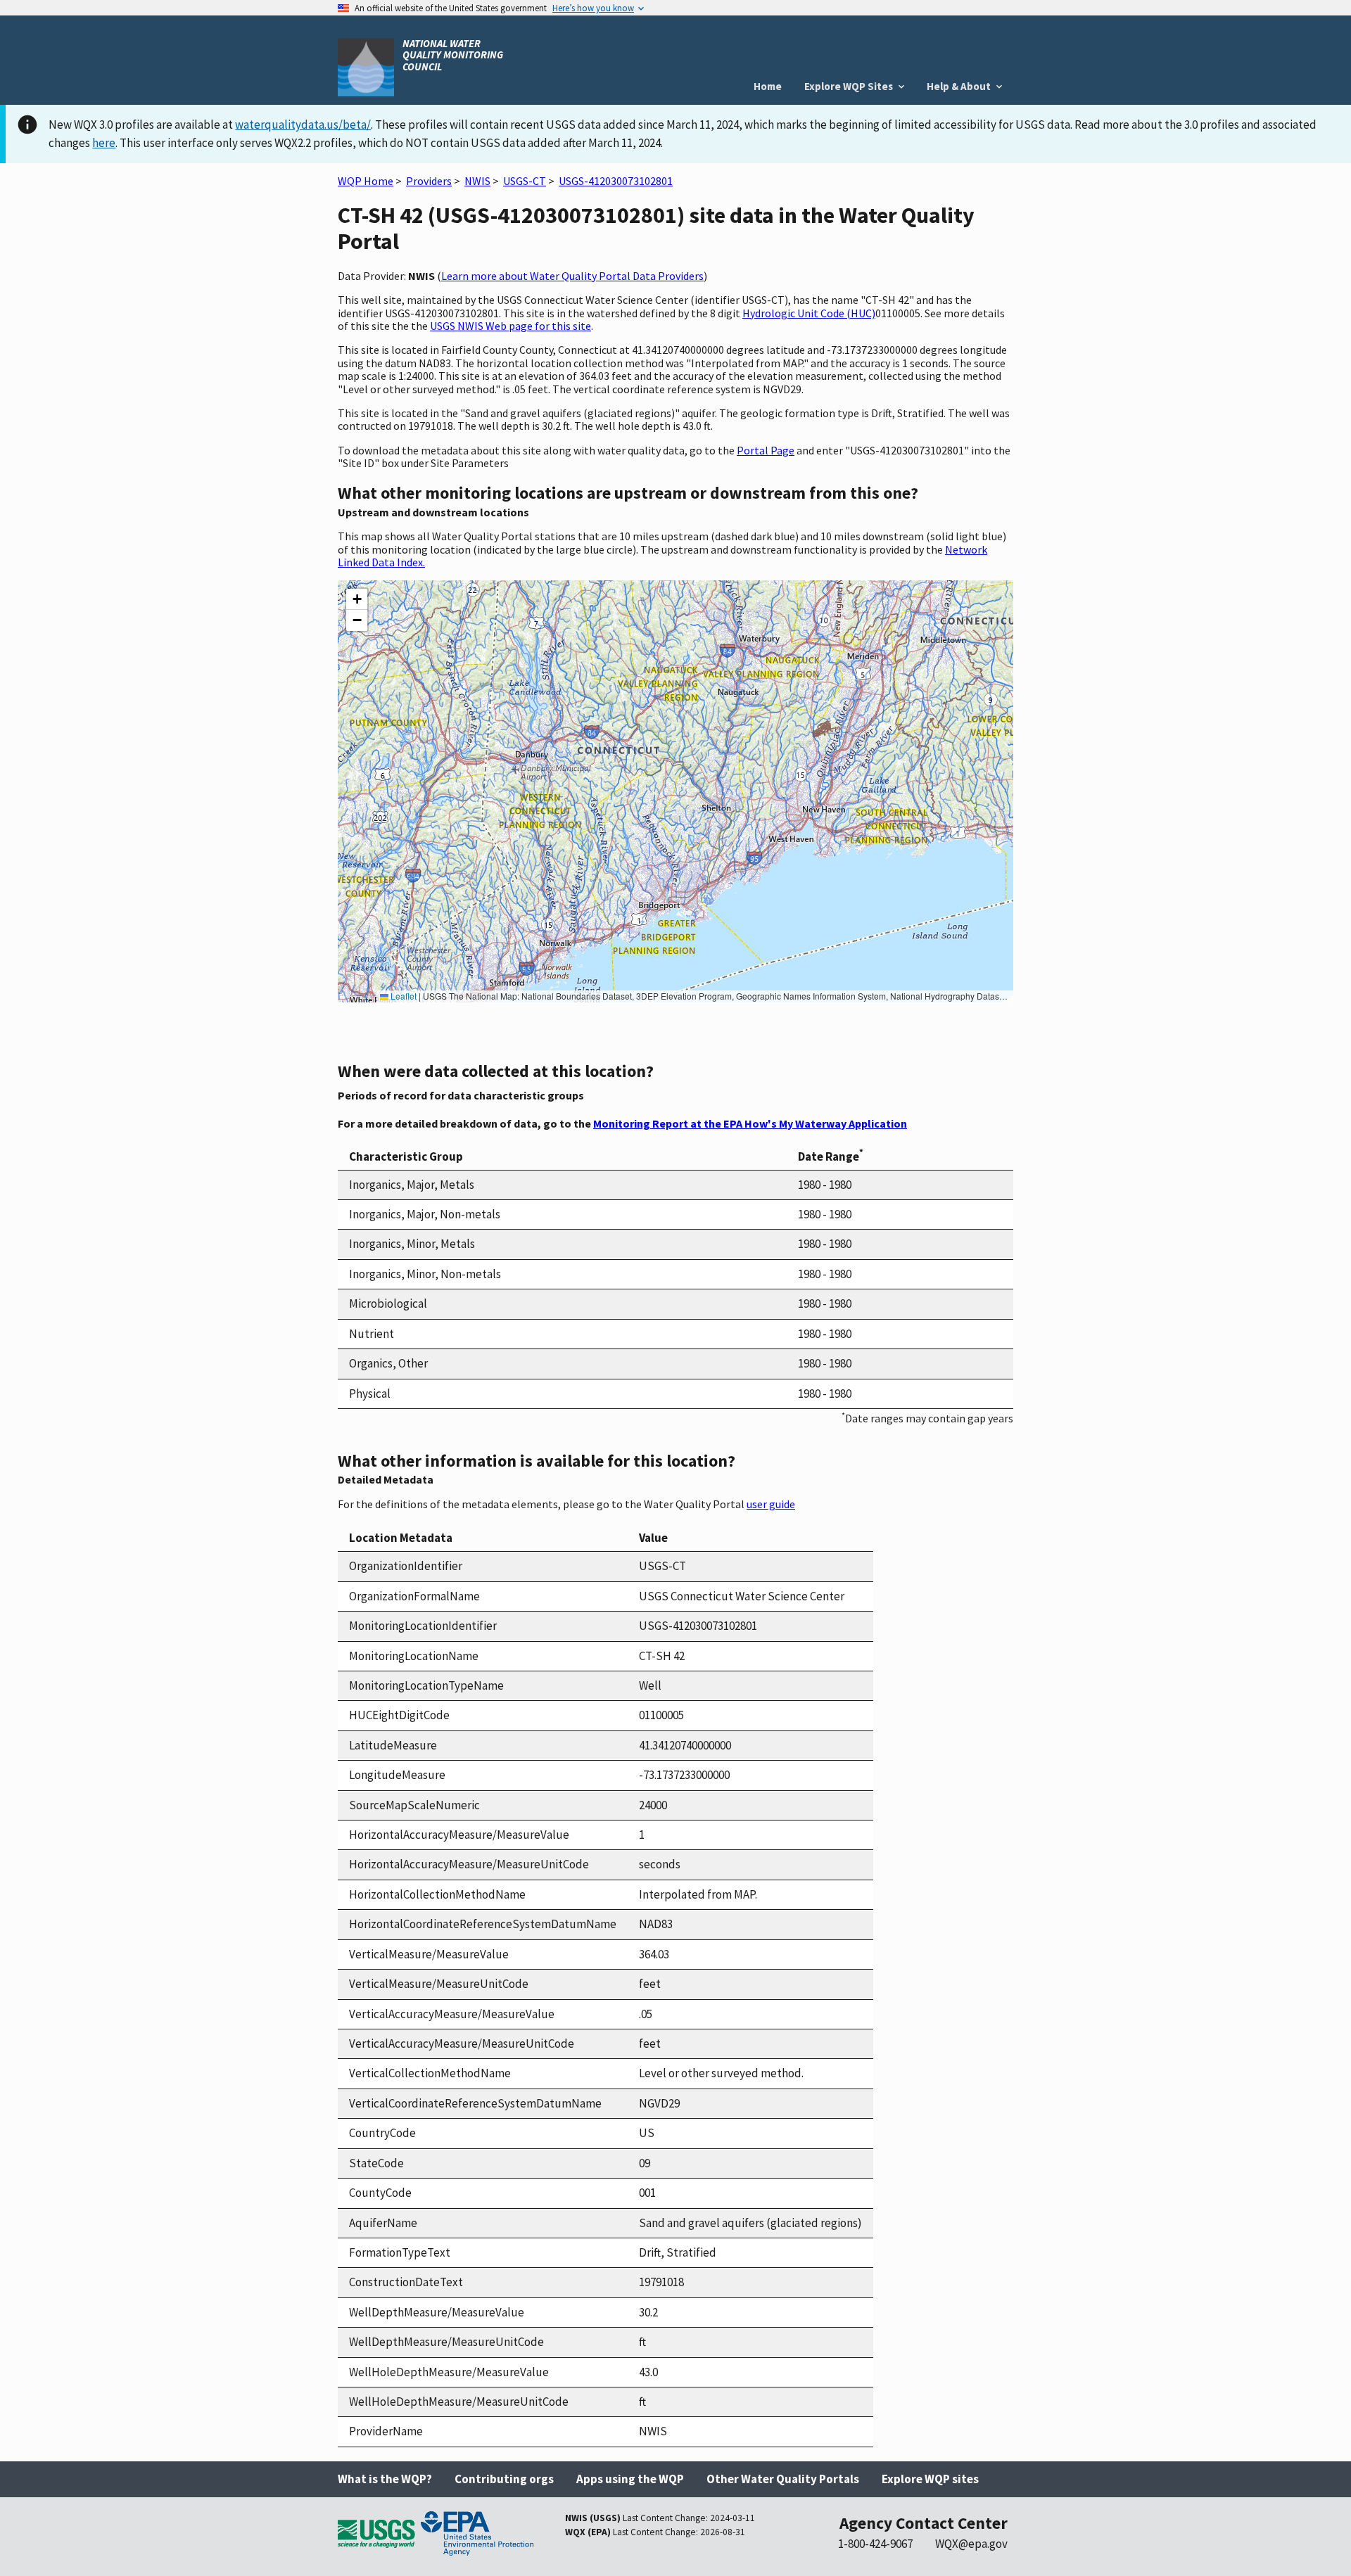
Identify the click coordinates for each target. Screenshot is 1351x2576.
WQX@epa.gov (971, 2544)
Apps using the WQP (630, 2479)
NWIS (477, 181)
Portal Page (766, 450)
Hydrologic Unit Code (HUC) (809, 313)
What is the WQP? (385, 2479)
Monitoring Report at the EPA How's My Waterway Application (750, 1123)
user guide (771, 1504)
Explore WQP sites (930, 2479)
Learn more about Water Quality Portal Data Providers (572, 276)
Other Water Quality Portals (783, 2479)
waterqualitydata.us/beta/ (303, 125)
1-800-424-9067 (875, 2544)
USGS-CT (525, 181)
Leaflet (402, 996)
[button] (357, 599)
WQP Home (366, 181)
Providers (429, 181)
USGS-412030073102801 (616, 181)
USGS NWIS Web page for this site (510, 326)
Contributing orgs (504, 2479)
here (104, 143)
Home (768, 86)
